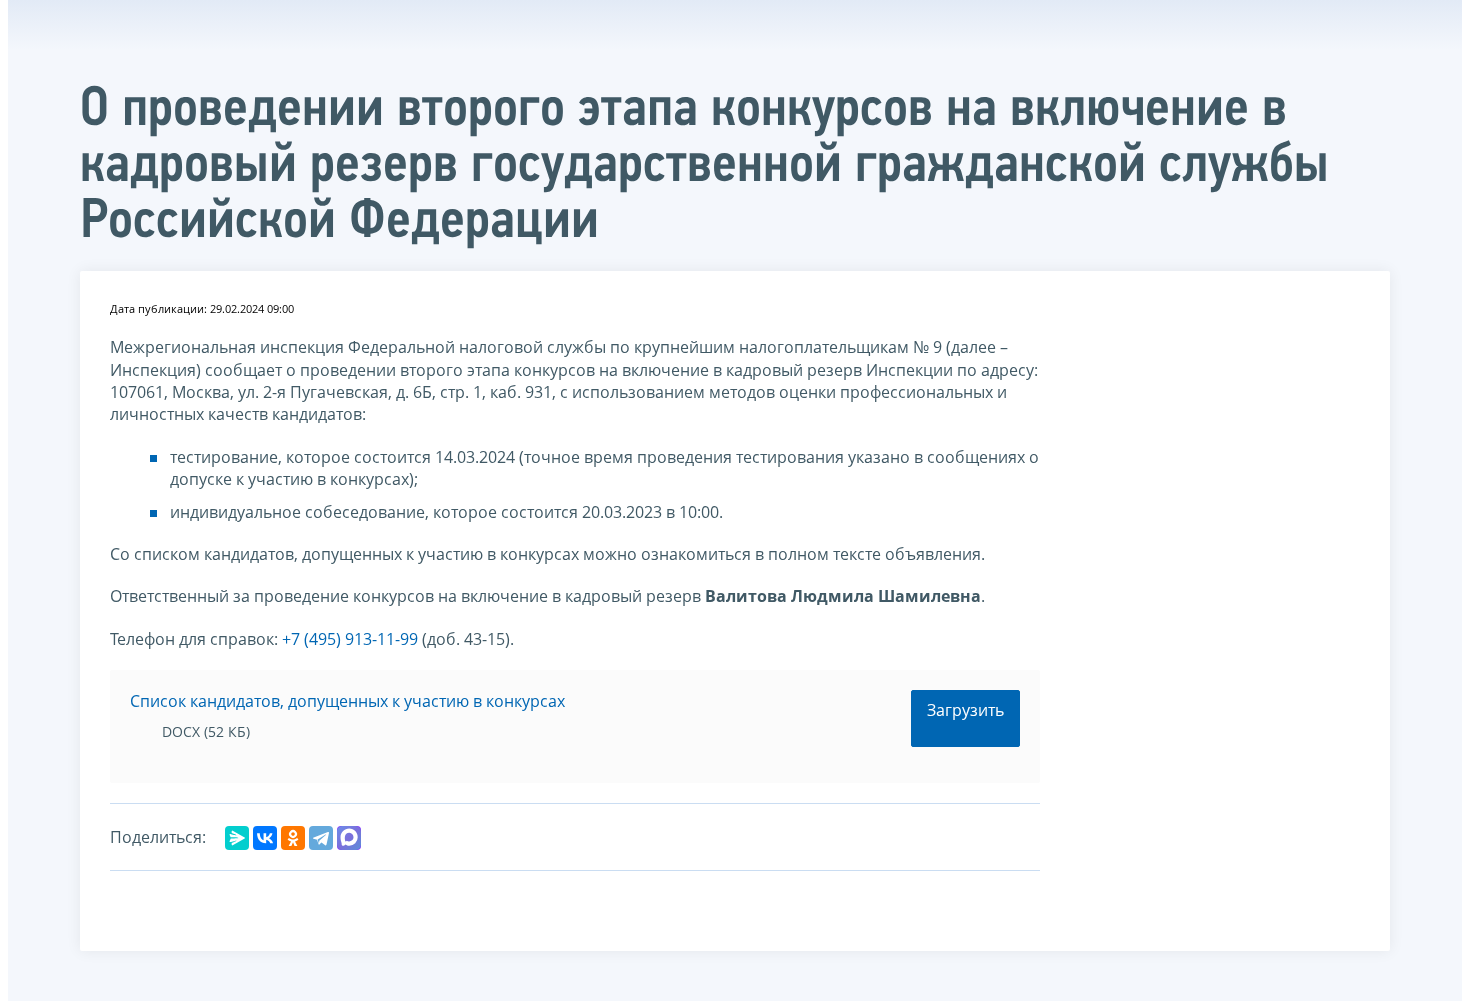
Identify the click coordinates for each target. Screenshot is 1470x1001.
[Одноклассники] (293, 838)
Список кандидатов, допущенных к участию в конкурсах (347, 701)
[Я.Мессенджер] (237, 838)
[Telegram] (321, 838)
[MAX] (349, 838)
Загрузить (965, 710)
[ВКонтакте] (265, 838)
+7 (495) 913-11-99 (350, 639)
